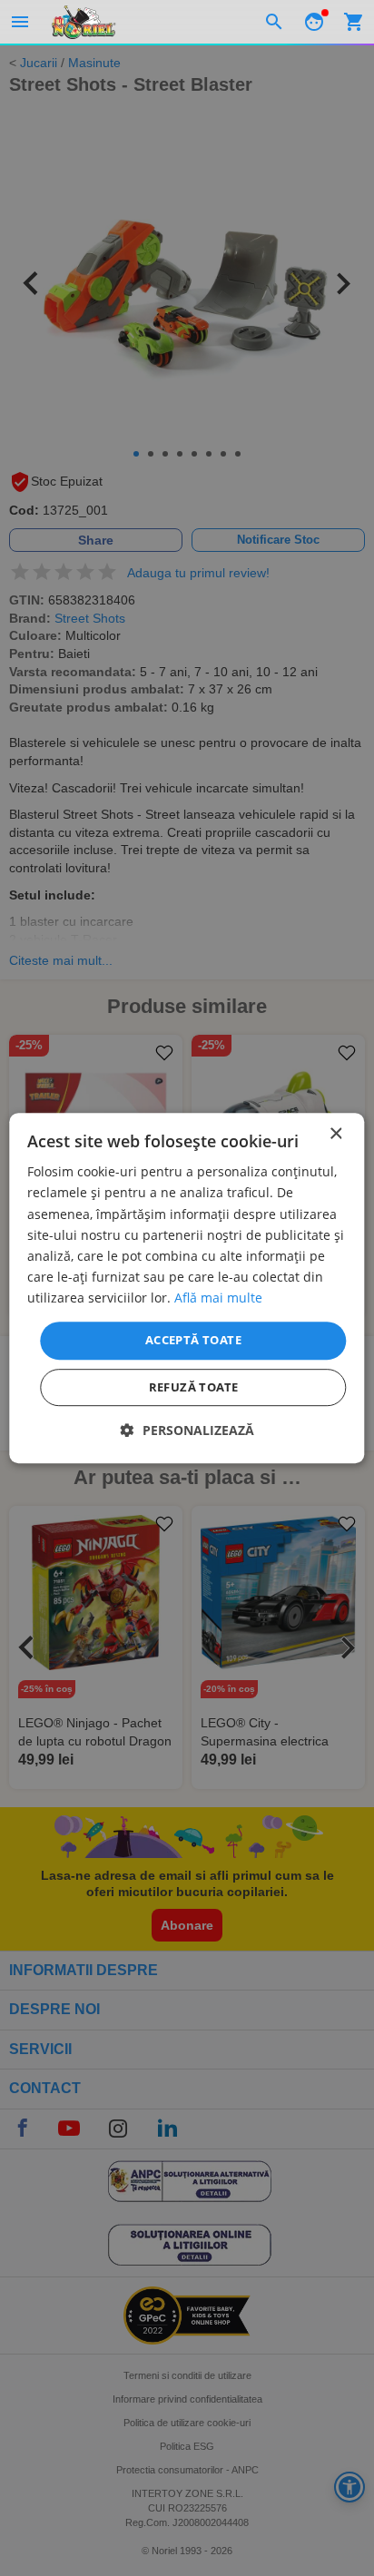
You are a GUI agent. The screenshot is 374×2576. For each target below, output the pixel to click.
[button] (187, 1430)
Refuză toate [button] (194, 1387)
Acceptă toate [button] (193, 1340)
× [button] (335, 1134)
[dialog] (187, 1288)
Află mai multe (218, 1298)
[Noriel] (84, 22)
